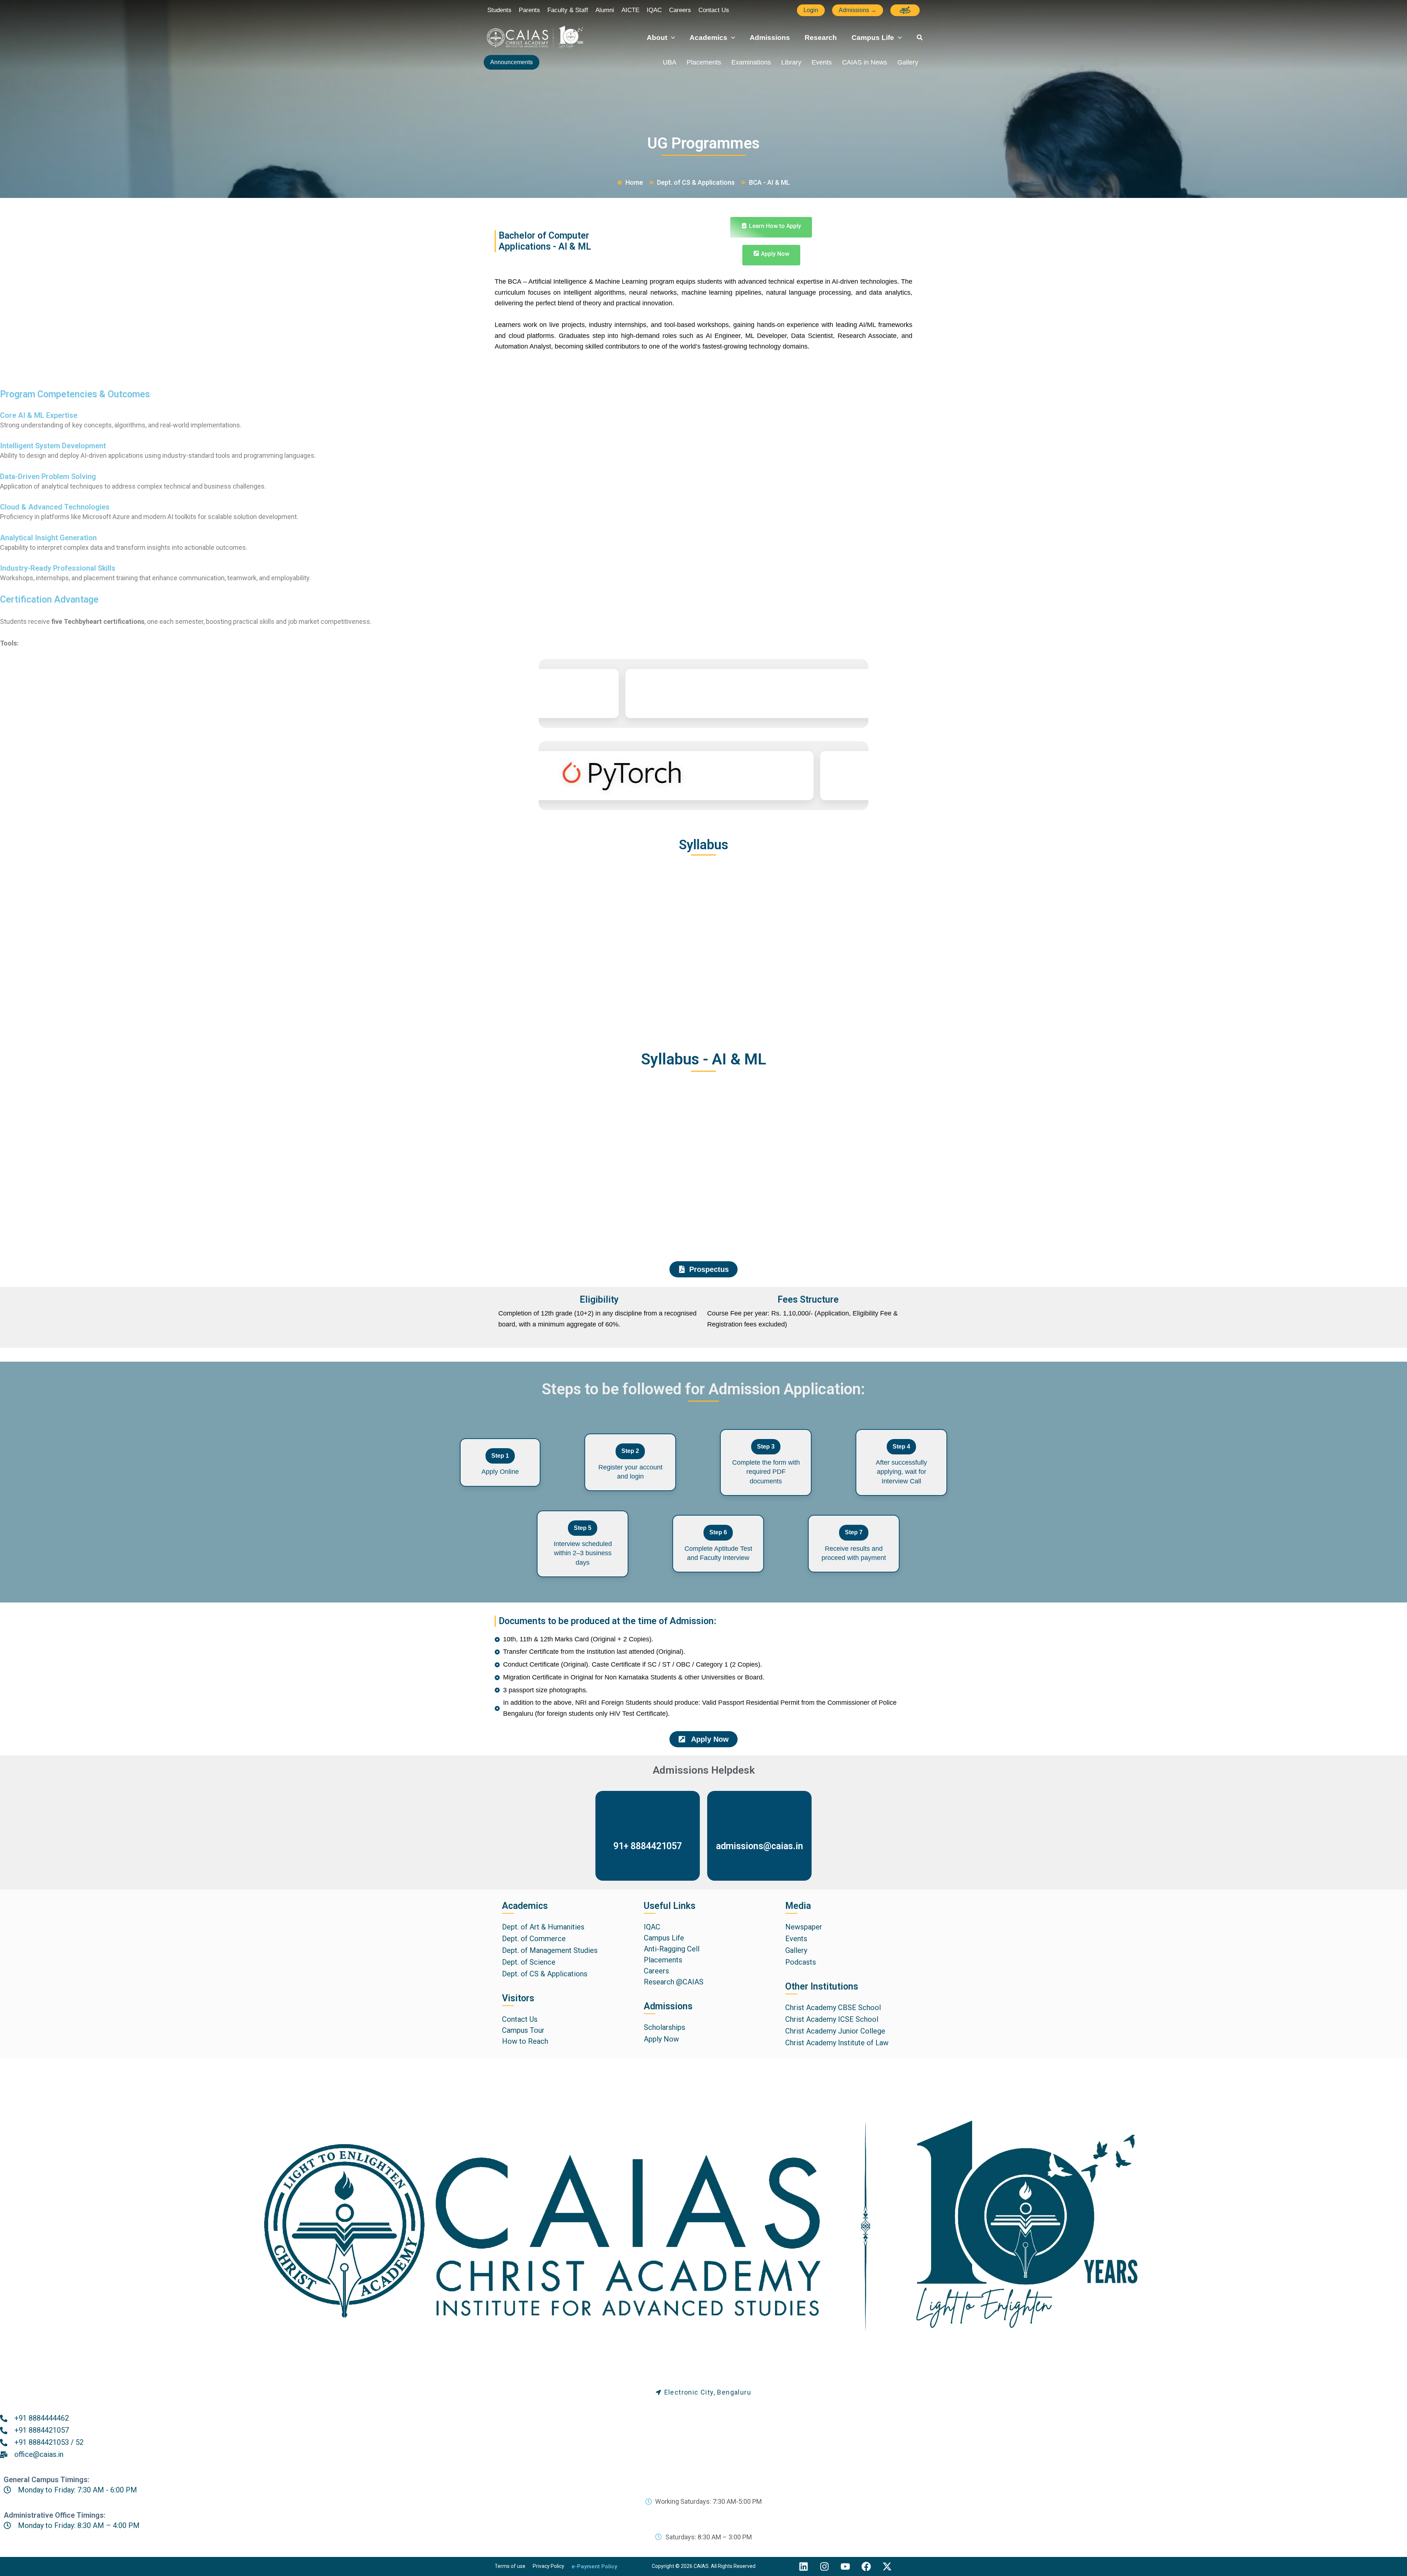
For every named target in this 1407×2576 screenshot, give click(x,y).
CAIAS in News (865, 62)
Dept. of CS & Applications (545, 1974)
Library (791, 62)
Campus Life (664, 1938)
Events (822, 62)
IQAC (652, 1927)
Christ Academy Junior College (835, 2031)
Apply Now (661, 2039)
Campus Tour (523, 2030)
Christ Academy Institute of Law (837, 2043)
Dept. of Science (529, 1962)
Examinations (751, 62)
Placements (704, 62)
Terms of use (510, 2566)
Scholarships (664, 2027)
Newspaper (804, 1927)
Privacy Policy (549, 2566)
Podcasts (801, 1962)
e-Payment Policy (594, 2566)
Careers (656, 1971)
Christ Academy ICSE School (832, 2019)
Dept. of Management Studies (550, 1950)
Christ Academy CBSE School (833, 2008)
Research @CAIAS (674, 1982)
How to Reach (525, 2041)
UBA (670, 62)
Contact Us (520, 2019)
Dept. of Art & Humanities (543, 1927)
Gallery (908, 62)
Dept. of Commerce (534, 1939)
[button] (811, 10)
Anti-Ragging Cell (672, 1949)
